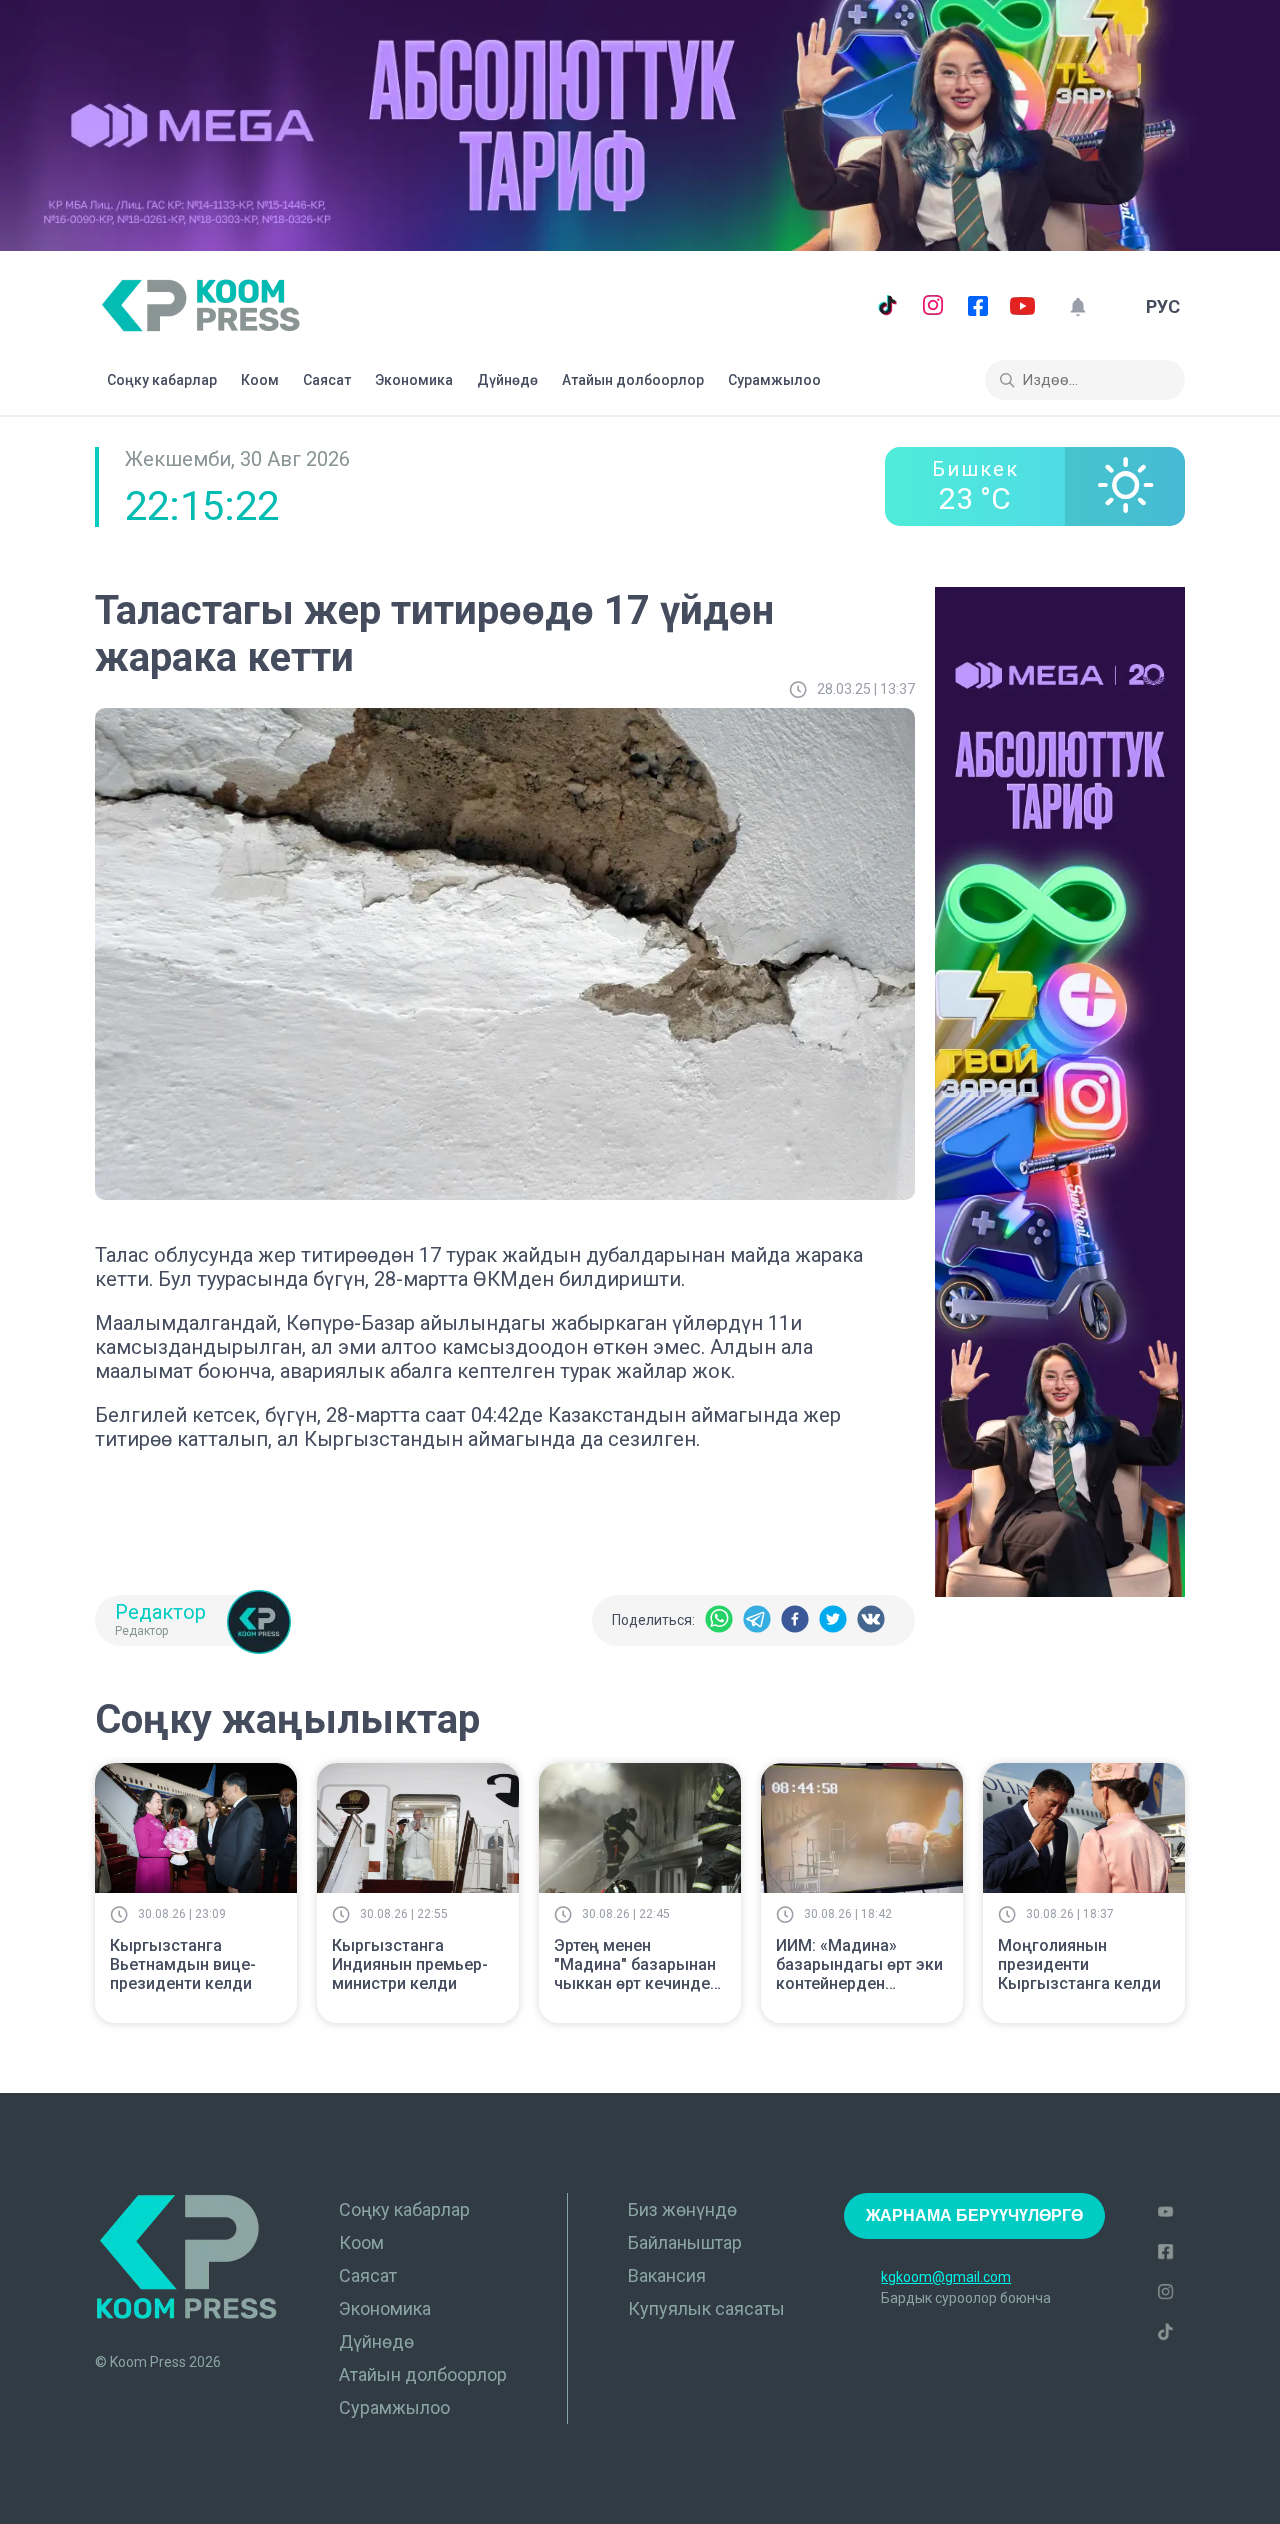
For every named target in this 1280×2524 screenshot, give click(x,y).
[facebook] (795, 1620)
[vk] (871, 1620)
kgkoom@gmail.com (946, 2277)
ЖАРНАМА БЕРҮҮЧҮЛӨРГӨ (974, 2215)
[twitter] (833, 1620)
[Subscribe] (1077, 306)
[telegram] (757, 1620)
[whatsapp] (719, 1620)
